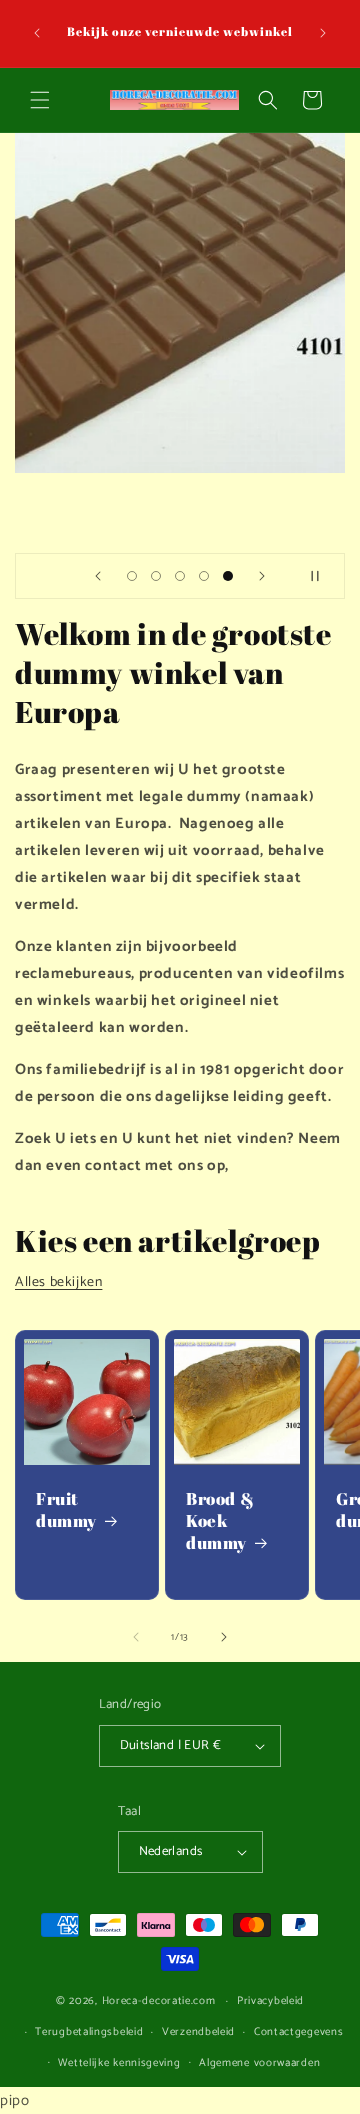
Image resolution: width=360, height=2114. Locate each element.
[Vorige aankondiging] (37, 33)
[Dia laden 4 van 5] (204, 576)
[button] (40, 100)
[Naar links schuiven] (136, 1637)
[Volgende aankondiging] (323, 33)
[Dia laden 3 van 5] (180, 576)
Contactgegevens (299, 2032)
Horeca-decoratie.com (159, 2001)
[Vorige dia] (98, 576)
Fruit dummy (66, 1510)
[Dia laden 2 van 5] (156, 576)
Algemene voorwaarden (259, 2063)
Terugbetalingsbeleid (89, 2032)
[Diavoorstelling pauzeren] (323, 576)
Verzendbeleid (198, 2032)
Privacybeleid (270, 2001)
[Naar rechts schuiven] (224, 1637)
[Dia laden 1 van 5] (132, 576)
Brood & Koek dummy (220, 1521)
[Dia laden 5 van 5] (228, 576)
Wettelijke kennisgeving (119, 2063)
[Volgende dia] (262, 576)
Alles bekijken (58, 1282)
